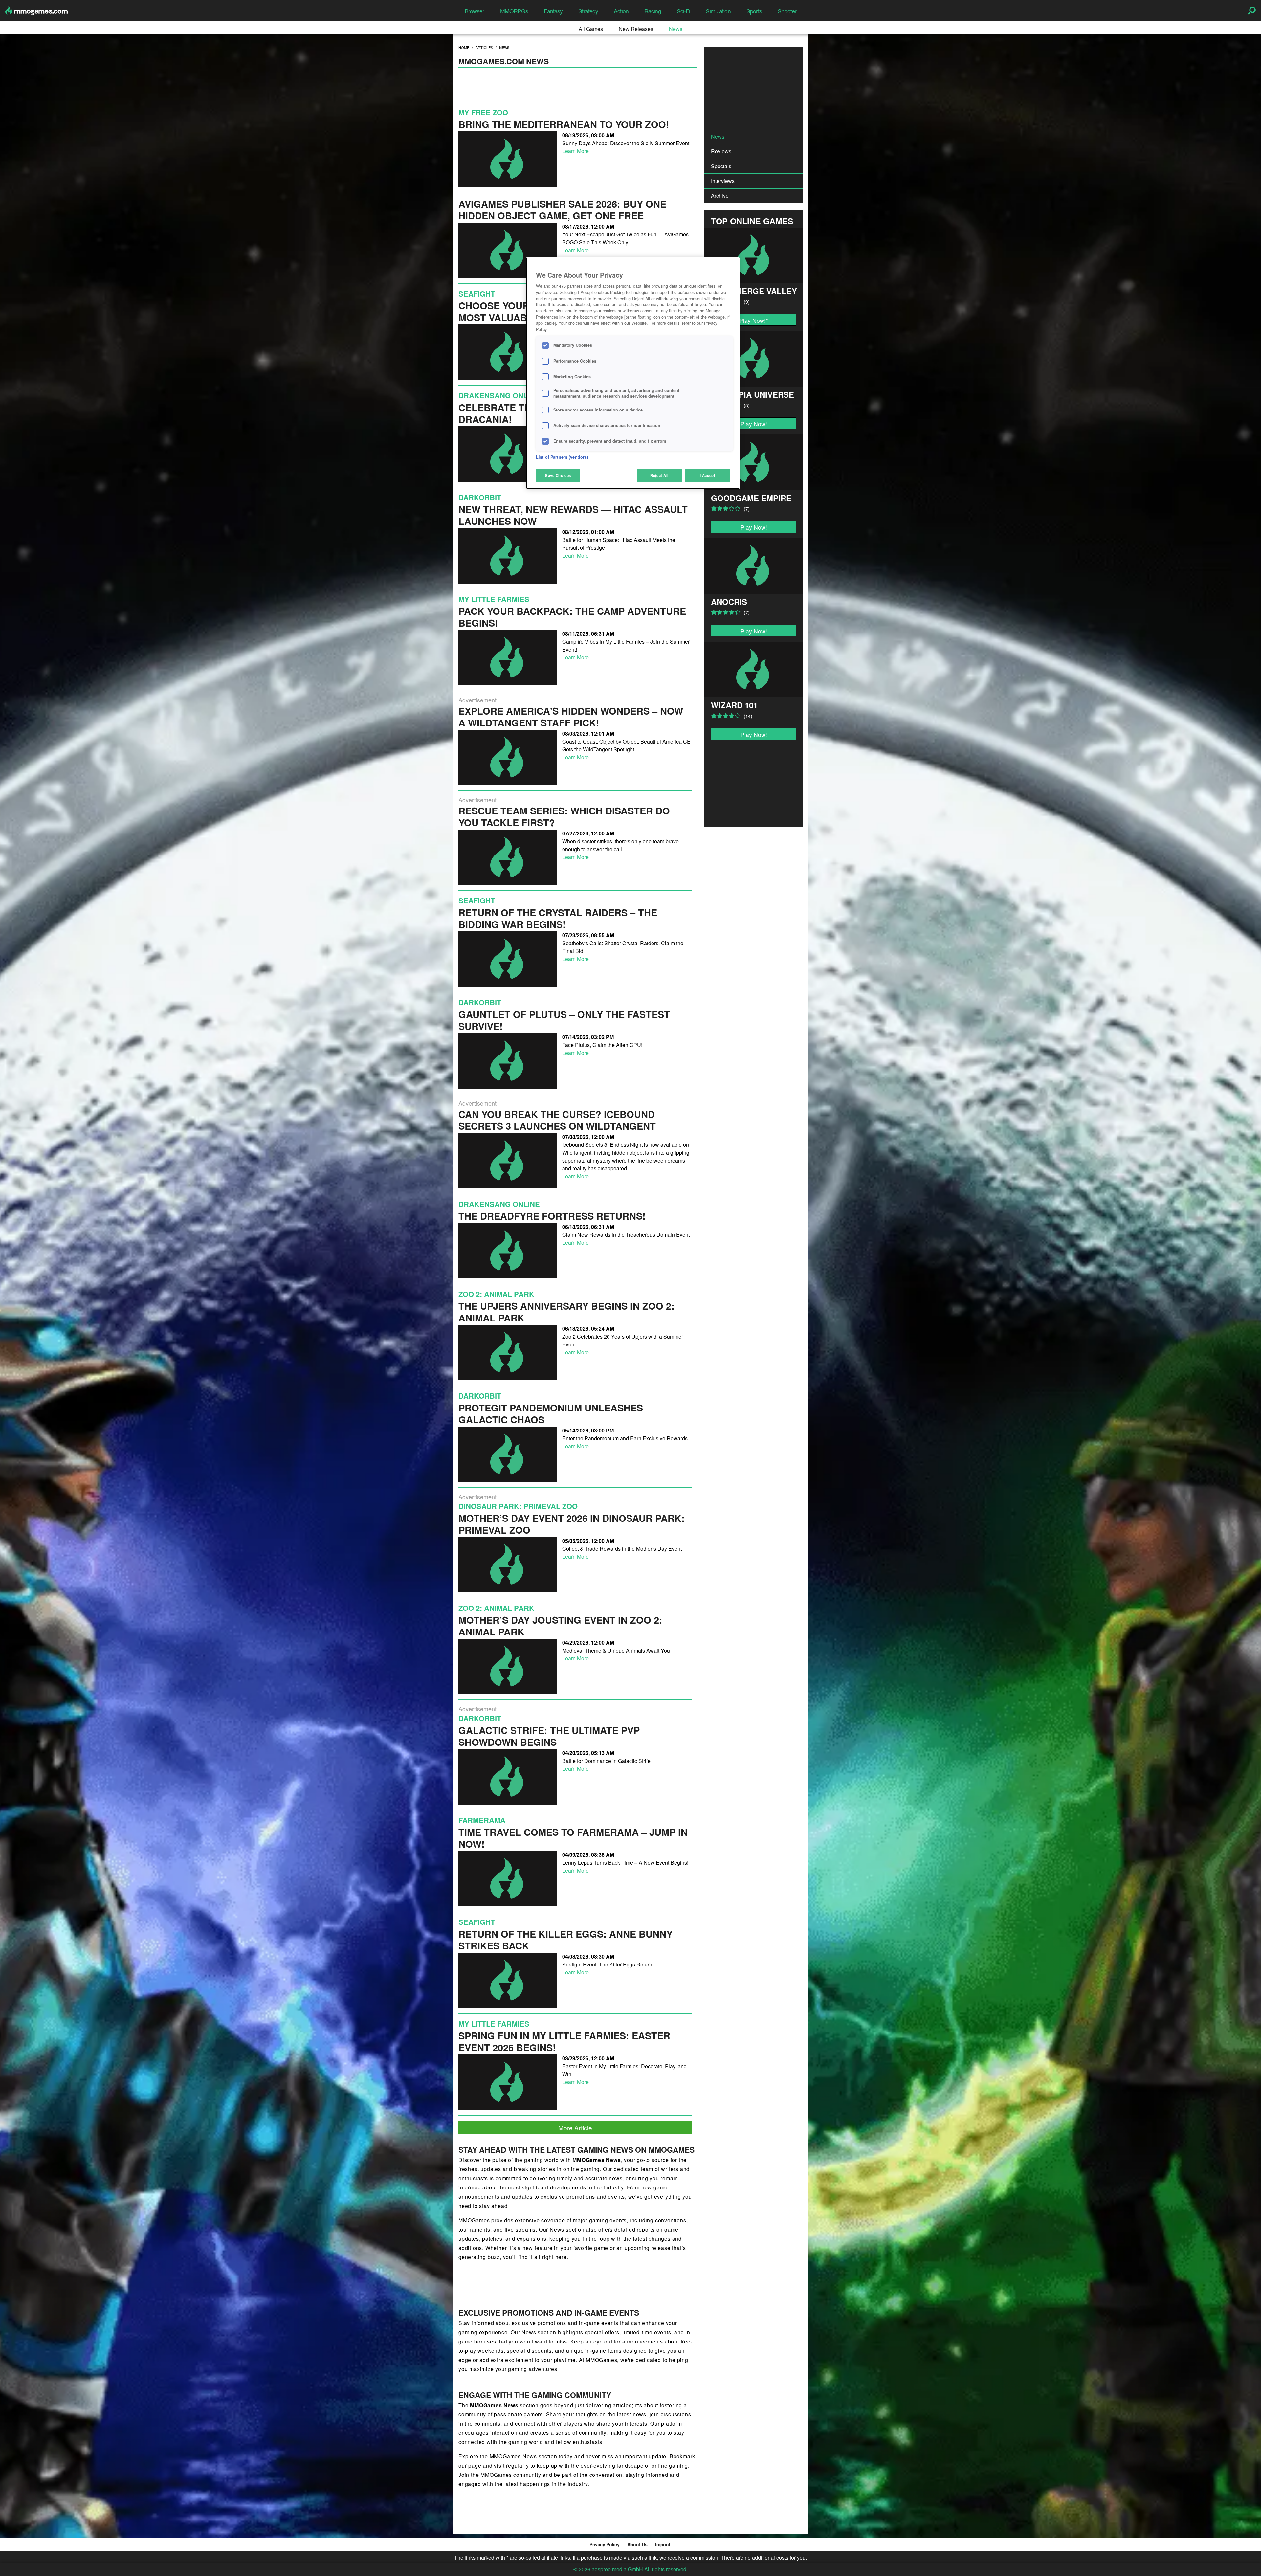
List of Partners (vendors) (562, 457)
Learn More (575, 151)
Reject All (659, 475)
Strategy (588, 11)
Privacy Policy (604, 2544)
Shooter (787, 11)
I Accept (708, 475)
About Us (637, 2544)
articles (484, 47)
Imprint (663, 2544)
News (676, 29)
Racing (653, 11)
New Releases (636, 29)
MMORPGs (514, 11)
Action (621, 11)
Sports (754, 11)
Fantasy (553, 11)
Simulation (718, 11)
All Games (591, 29)
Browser (475, 11)
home (464, 47)
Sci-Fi (684, 11)
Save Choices (558, 475)
